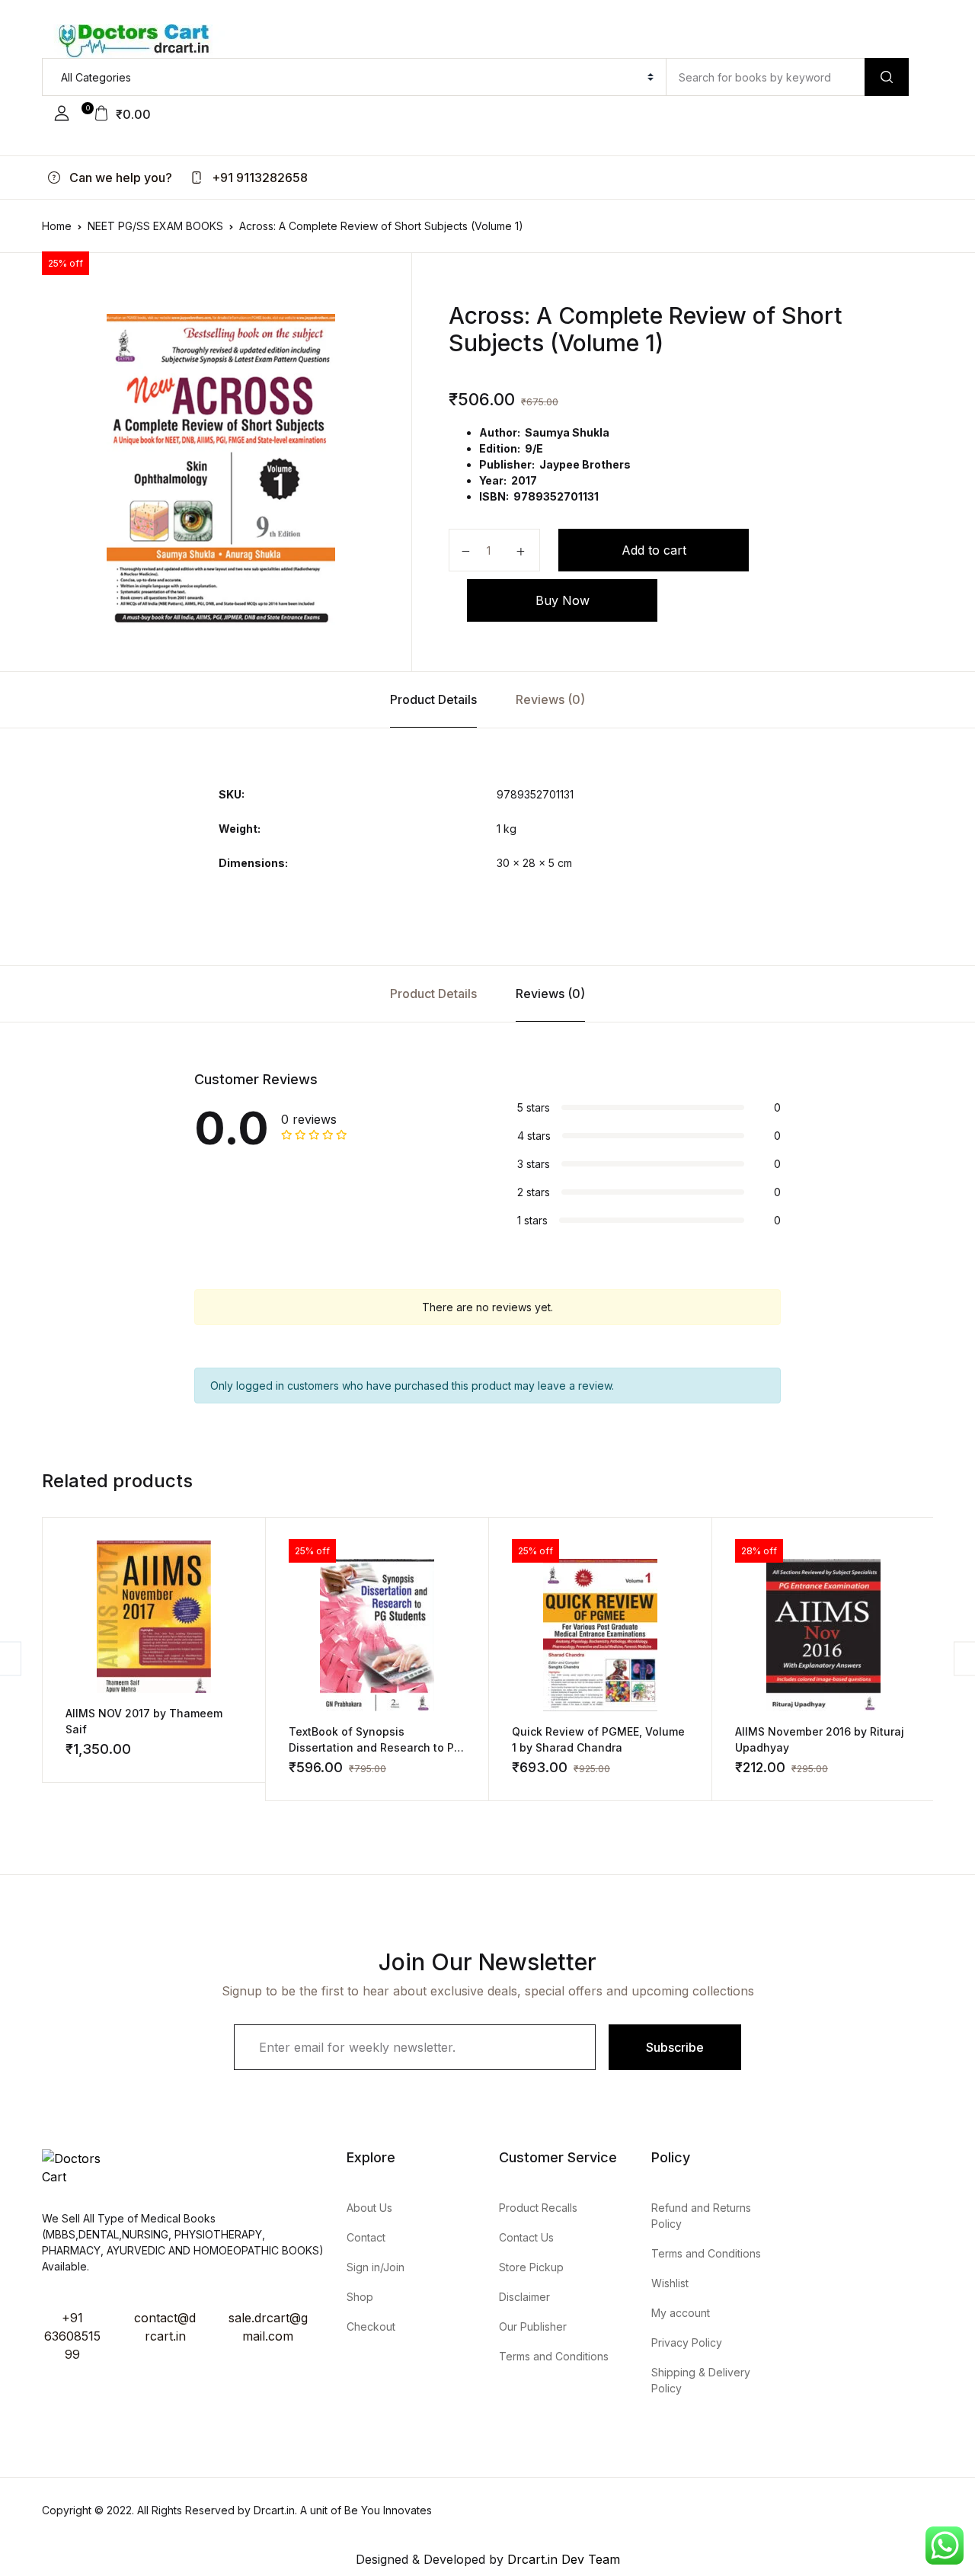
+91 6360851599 (72, 2336)
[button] (62, 114)
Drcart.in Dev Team (562, 2559)
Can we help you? (119, 178)
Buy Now (563, 600)
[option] (221, 471)
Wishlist (670, 2283)
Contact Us (526, 2237)
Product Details (433, 699)
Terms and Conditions (554, 2356)
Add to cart (654, 550)
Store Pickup (531, 2267)
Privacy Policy (687, 2342)
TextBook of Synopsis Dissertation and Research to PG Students (376, 1747)
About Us (369, 2208)
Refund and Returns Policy (701, 2216)
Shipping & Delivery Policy (701, 2380)
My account (681, 2313)
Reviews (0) (550, 699)
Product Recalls (538, 2208)
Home (57, 226)
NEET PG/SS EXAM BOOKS (155, 226)
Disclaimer (524, 2297)
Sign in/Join (376, 2267)
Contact (366, 2237)
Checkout (371, 2326)
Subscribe (675, 2047)
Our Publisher (533, 2326)
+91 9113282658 (258, 178)
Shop (360, 2297)
